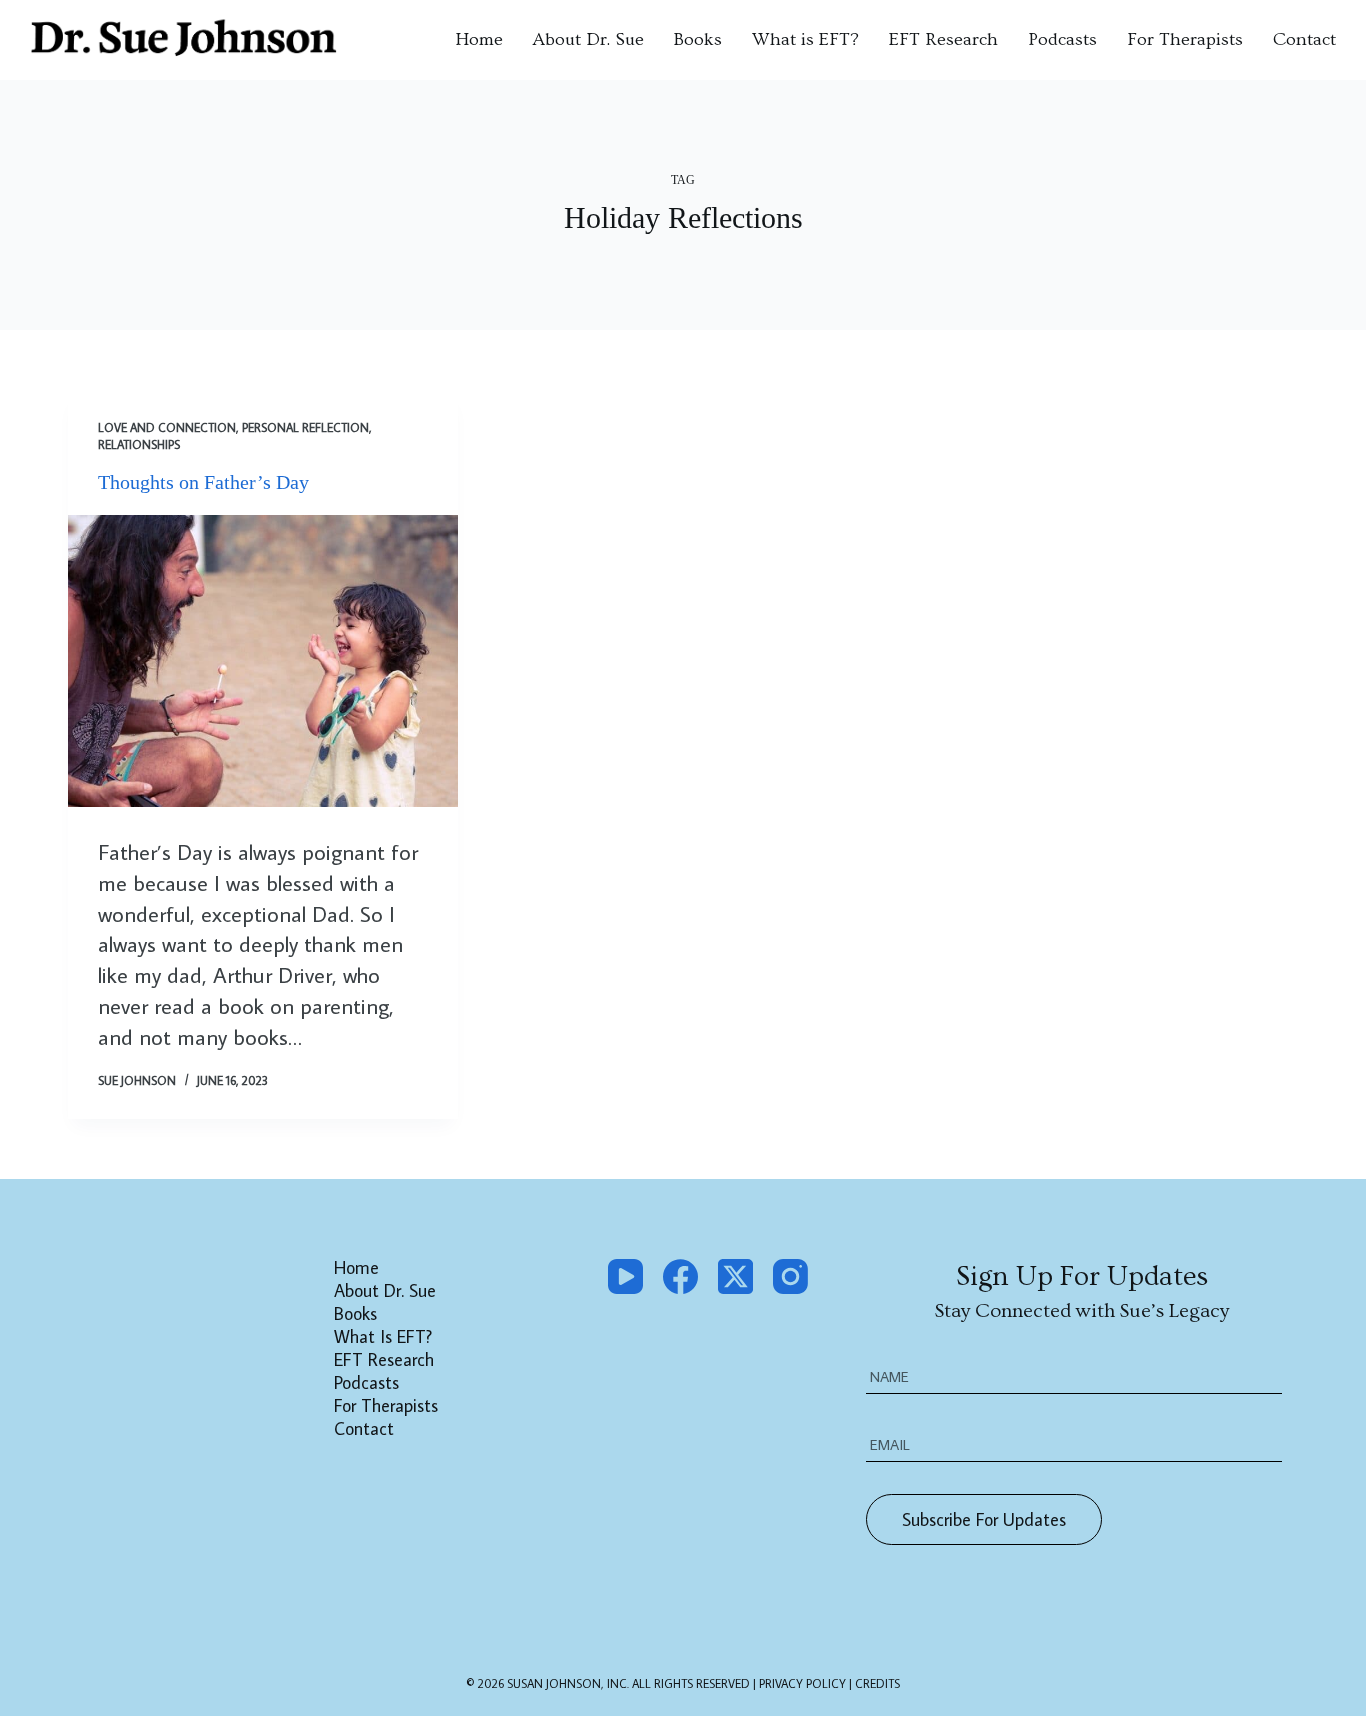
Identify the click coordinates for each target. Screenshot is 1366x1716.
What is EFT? (805, 39)
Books (698, 39)
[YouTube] (625, 1276)
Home (479, 39)
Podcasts (1062, 39)
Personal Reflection (305, 427)
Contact (1304, 39)
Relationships (139, 444)
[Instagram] (790, 1276)
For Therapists (1185, 39)
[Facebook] (680, 1276)
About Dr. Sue (588, 39)
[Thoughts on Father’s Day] (263, 661)
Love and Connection (167, 427)
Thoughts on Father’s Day (203, 482)
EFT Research (943, 39)
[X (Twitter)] (735, 1276)
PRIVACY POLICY (804, 1683)
